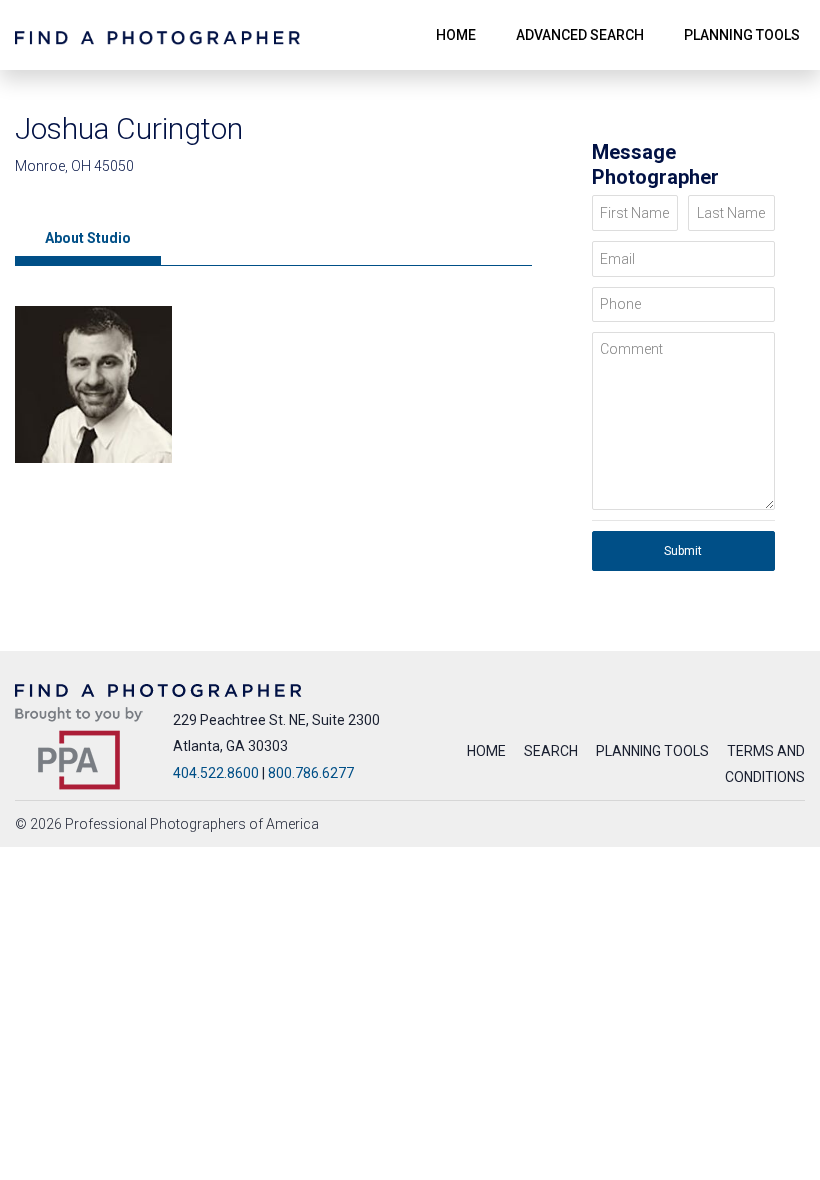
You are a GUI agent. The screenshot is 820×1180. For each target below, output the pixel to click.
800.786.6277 (311, 773)
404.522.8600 (216, 773)
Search (551, 751)
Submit (683, 551)
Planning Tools (652, 751)
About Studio (88, 238)
